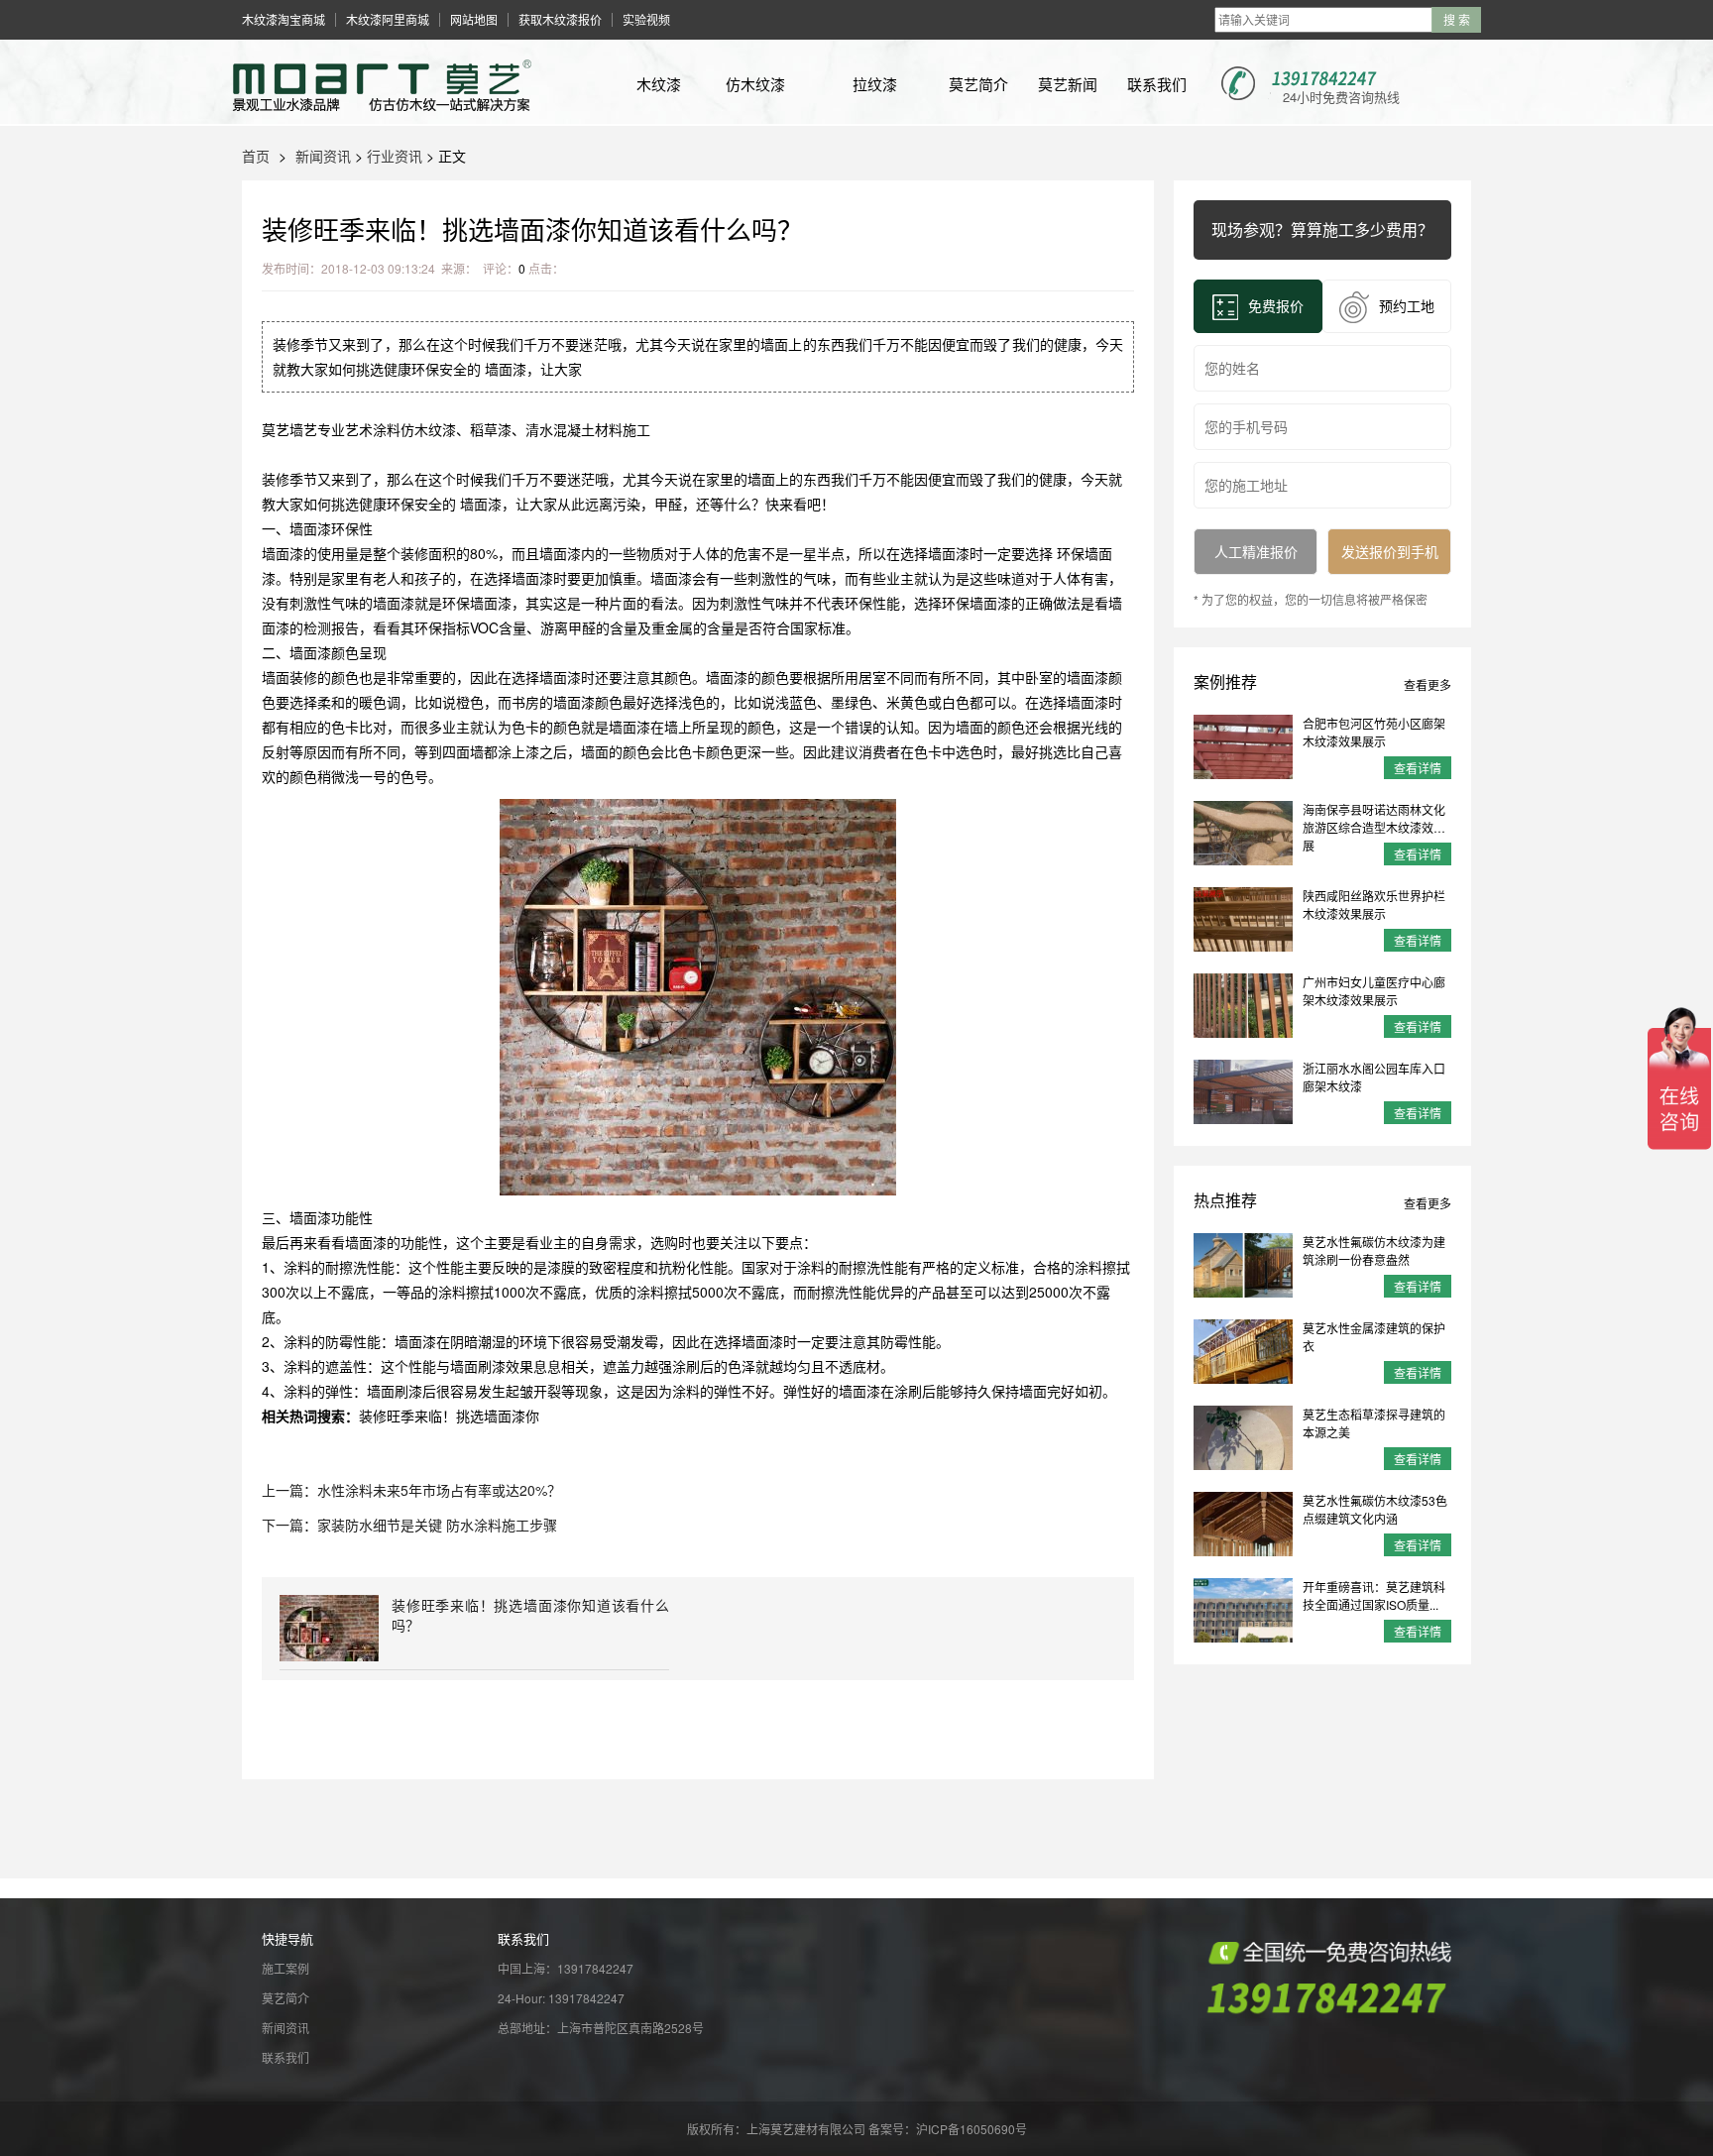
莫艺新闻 (1068, 84)
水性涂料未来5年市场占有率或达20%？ (439, 1490)
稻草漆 (491, 429)
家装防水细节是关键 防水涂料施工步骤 (437, 1525)
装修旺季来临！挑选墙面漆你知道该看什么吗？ (530, 1615)
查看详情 (1418, 768)
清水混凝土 (560, 429)
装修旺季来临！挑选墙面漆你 (449, 1416)
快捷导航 (287, 1938)
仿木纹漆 (755, 84)
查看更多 (1427, 684)
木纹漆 (659, 84)
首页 (256, 156)
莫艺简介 (978, 84)
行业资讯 (395, 156)
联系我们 (1157, 84)
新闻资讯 (323, 156)
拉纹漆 (875, 84)
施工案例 (285, 1968)
